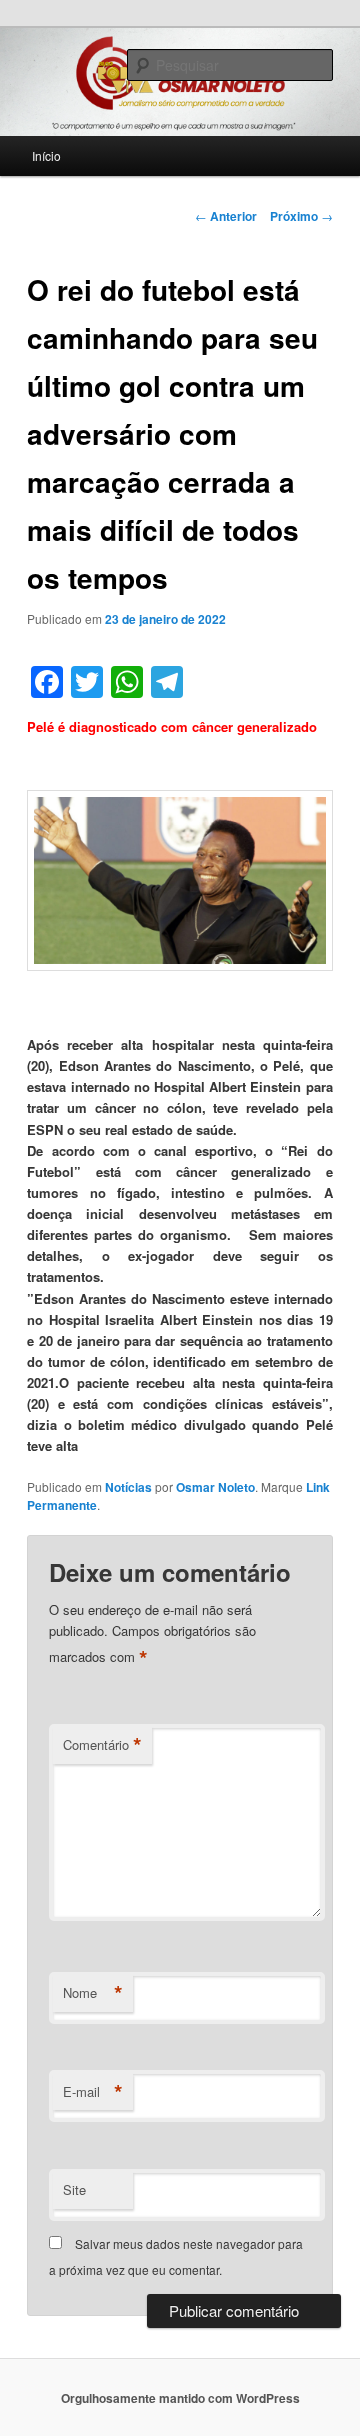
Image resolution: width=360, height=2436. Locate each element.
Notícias (128, 1487)
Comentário (102, 1745)
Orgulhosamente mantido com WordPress (180, 2398)
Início (46, 155)
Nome (93, 1993)
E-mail (93, 2092)
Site (74, 2189)
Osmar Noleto (215, 1487)
